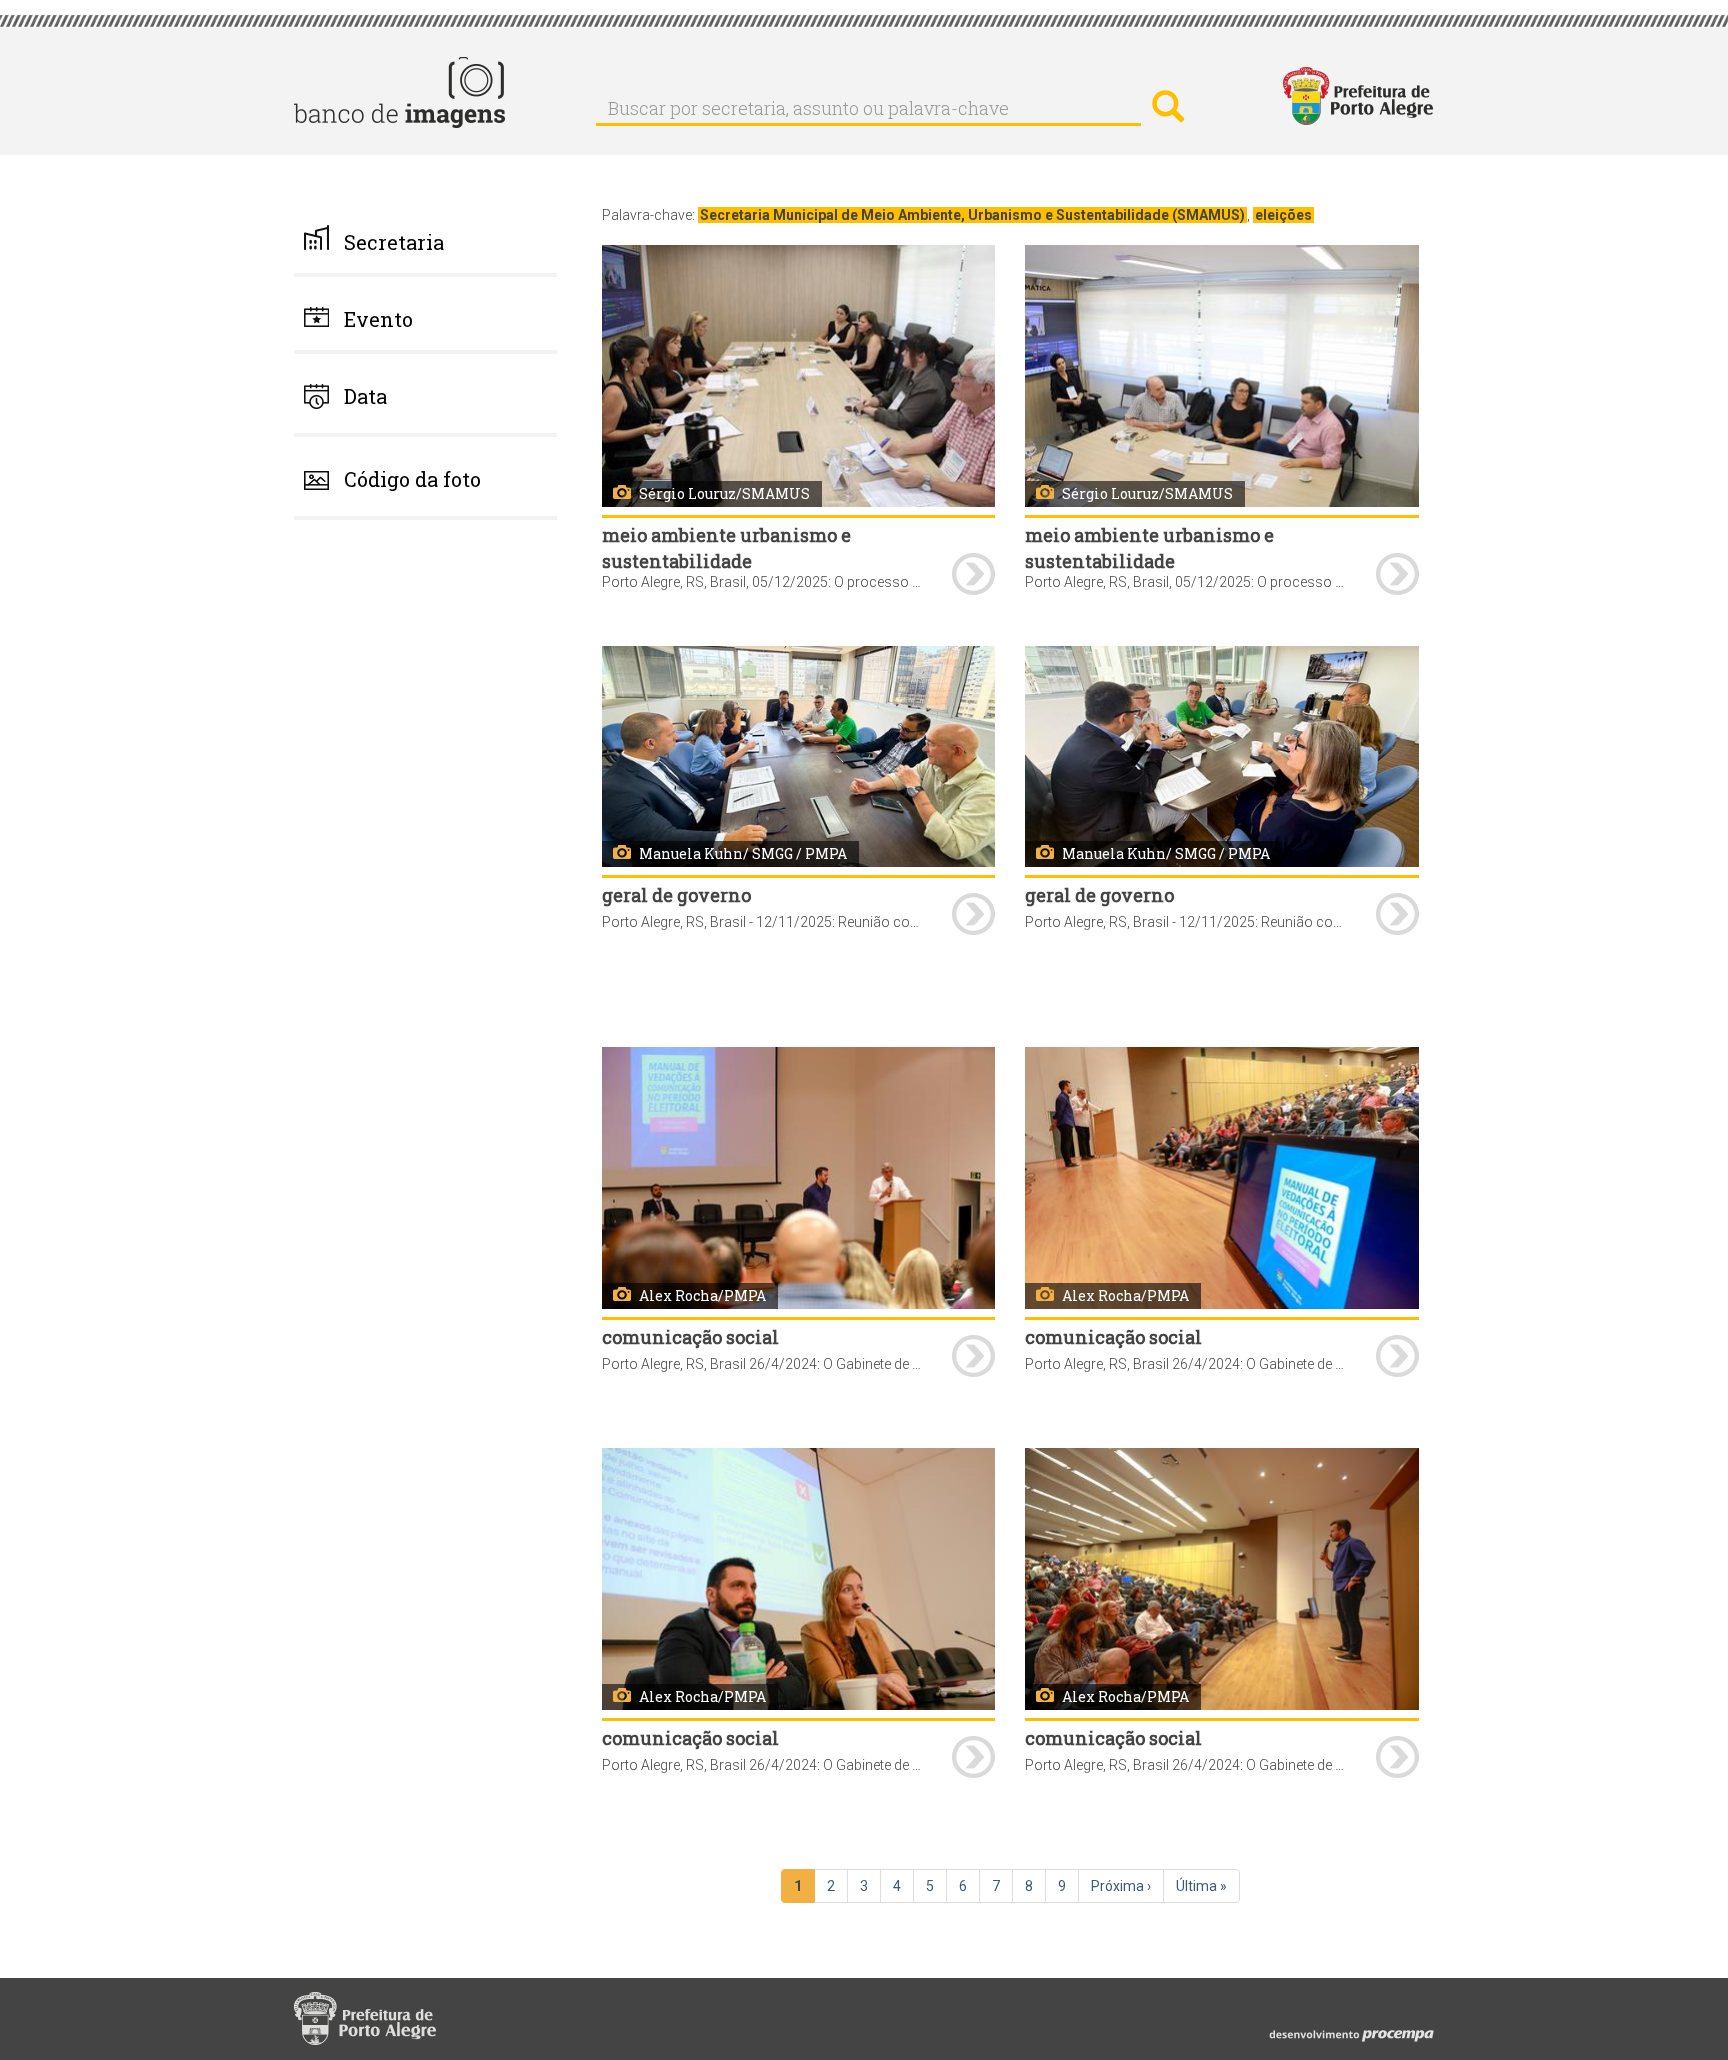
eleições (1283, 215)
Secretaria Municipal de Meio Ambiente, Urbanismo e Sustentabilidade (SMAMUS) (972, 215)
